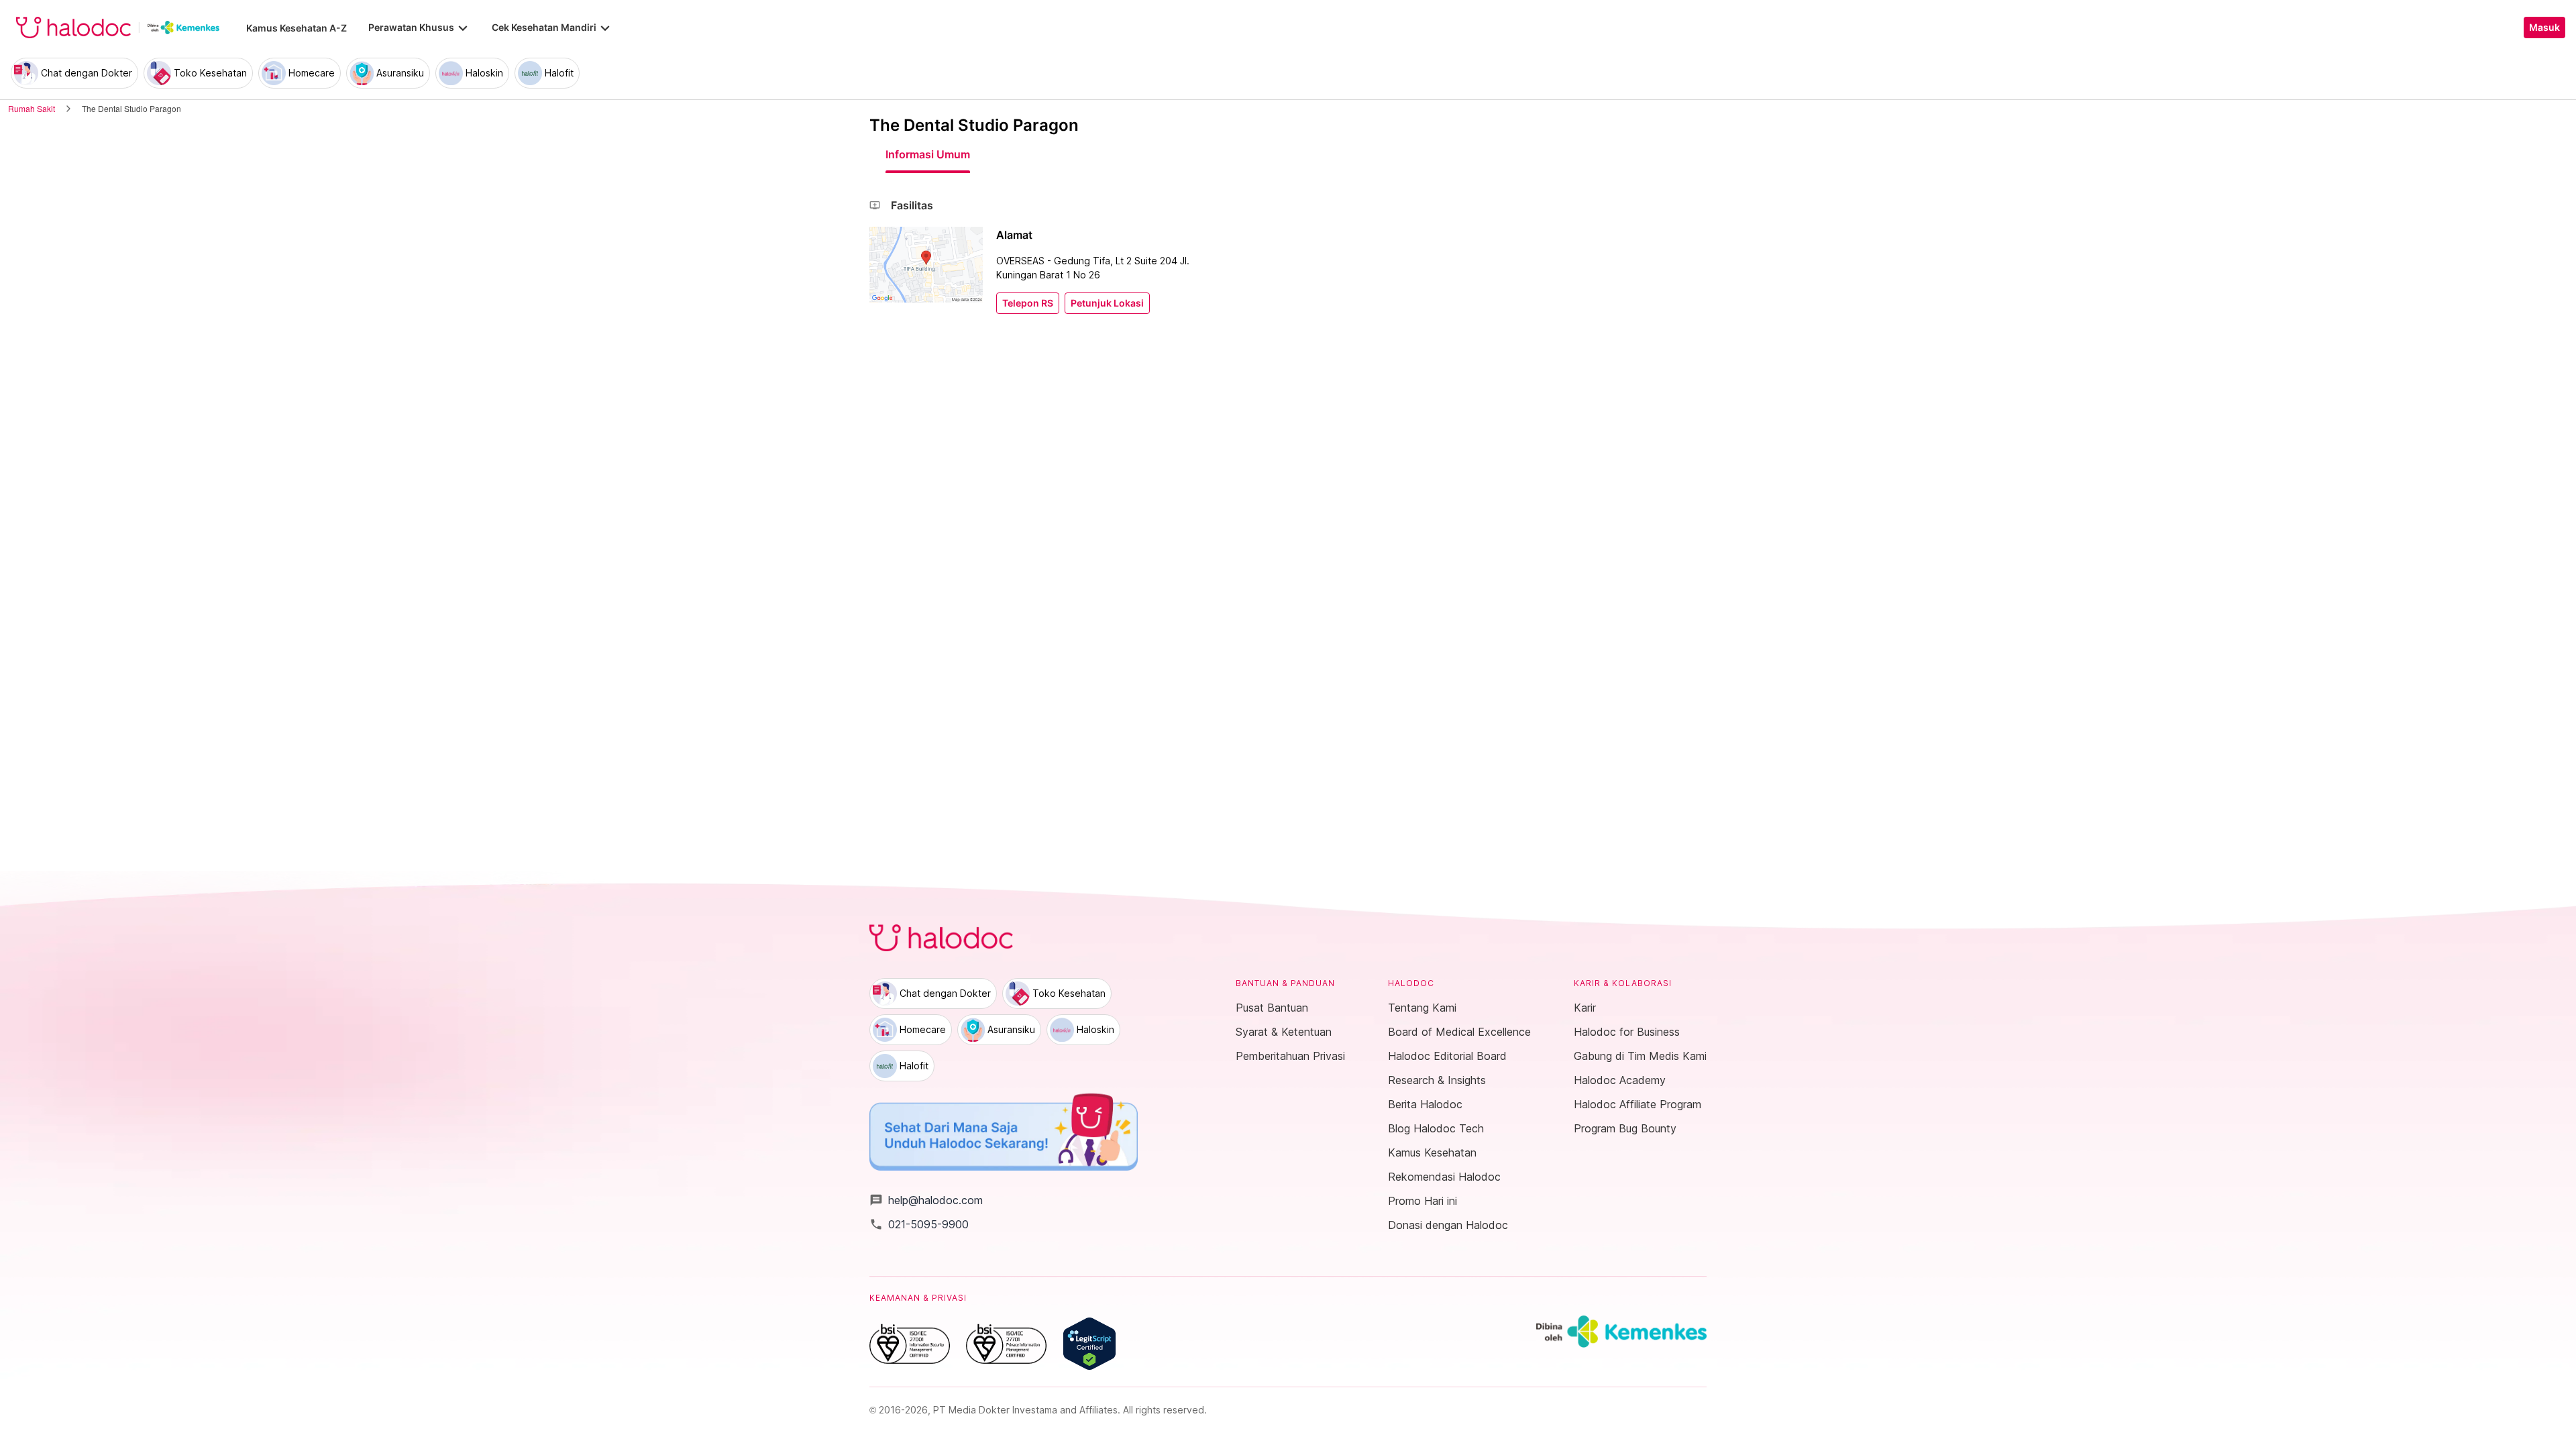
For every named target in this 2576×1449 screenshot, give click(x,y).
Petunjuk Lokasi (1107, 303)
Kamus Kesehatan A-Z (297, 28)
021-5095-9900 (919, 1224)
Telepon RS (1028, 303)
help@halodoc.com (926, 1200)
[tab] (928, 154)
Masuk (2544, 28)
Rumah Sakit (32, 108)
